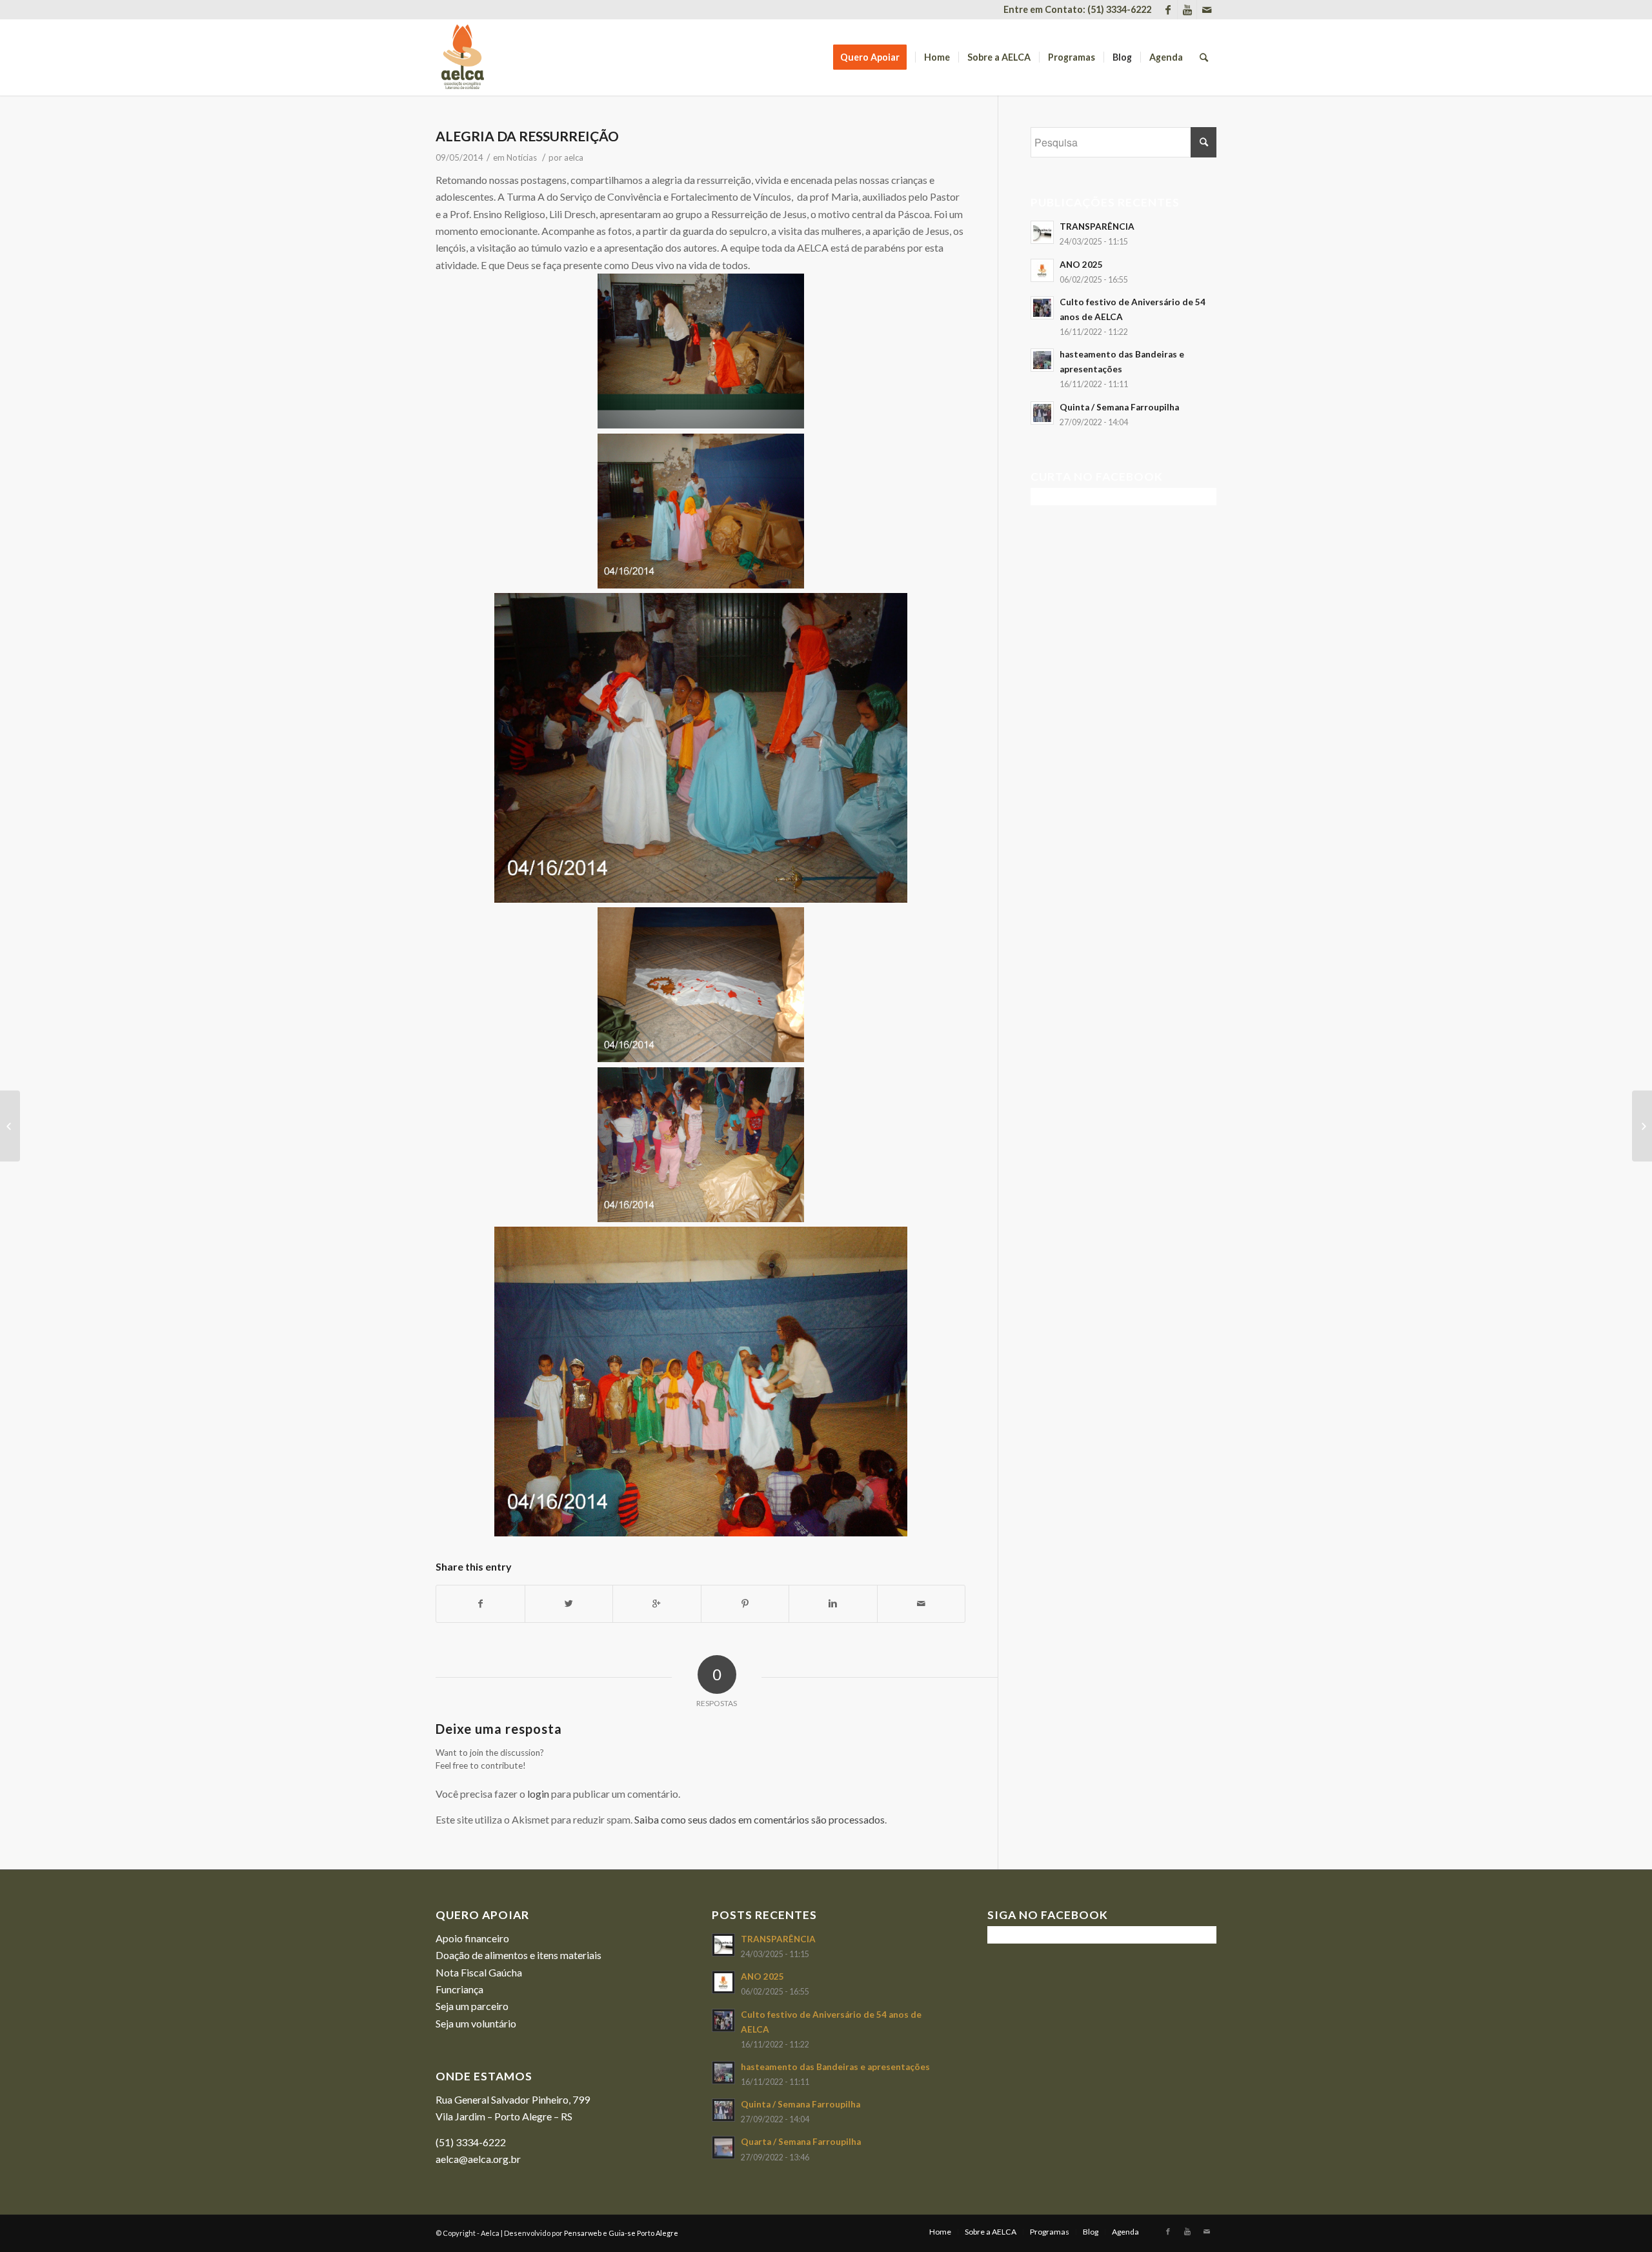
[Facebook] (1168, 10)
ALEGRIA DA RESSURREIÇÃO (527, 136)
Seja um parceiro (472, 2006)
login (538, 1794)
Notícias (522, 157)
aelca (574, 157)
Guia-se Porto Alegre (643, 2233)
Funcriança (459, 1989)
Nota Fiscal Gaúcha (479, 1972)
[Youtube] (1187, 10)
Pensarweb (583, 2233)
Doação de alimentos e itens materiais (519, 1955)
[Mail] (1207, 10)
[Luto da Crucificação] (10, 1126)
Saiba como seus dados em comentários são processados (760, 1819)
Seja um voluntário (476, 2023)
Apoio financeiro (472, 1938)
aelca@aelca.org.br (478, 2159)
